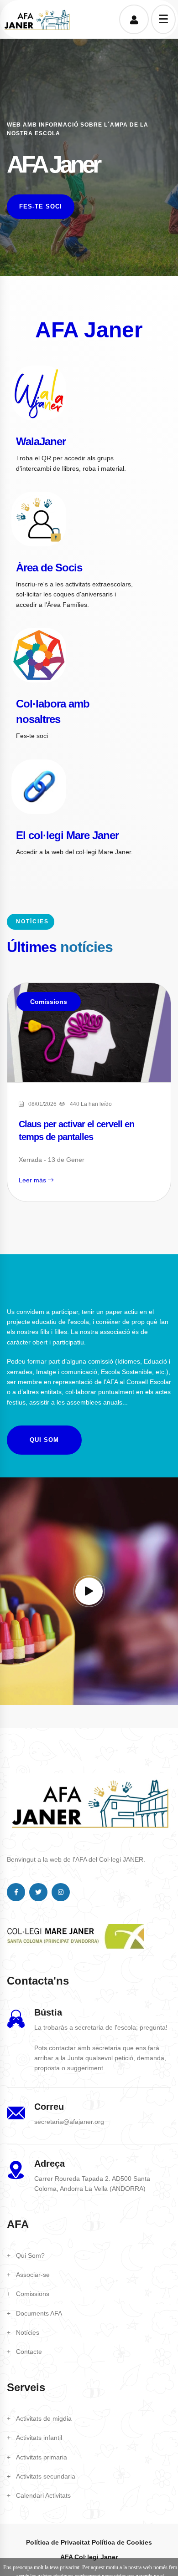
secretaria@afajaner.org (69, 2122)
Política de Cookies (122, 2542)
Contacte (29, 2352)
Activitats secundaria (46, 2476)
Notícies (28, 2332)
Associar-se (33, 2275)
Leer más (33, 1180)
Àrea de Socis (49, 568)
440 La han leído (91, 1104)
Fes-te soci (41, 206)
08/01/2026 (42, 1104)
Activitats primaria (42, 2457)
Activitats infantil (39, 2438)
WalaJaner (41, 441)
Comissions (49, 1002)
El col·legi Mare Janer (67, 835)
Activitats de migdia (44, 2418)
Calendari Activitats (43, 2495)
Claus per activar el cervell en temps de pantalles (76, 1130)
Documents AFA (39, 2313)
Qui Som (44, 1440)
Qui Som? (30, 2255)
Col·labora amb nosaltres (53, 711)
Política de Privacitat (58, 2542)
